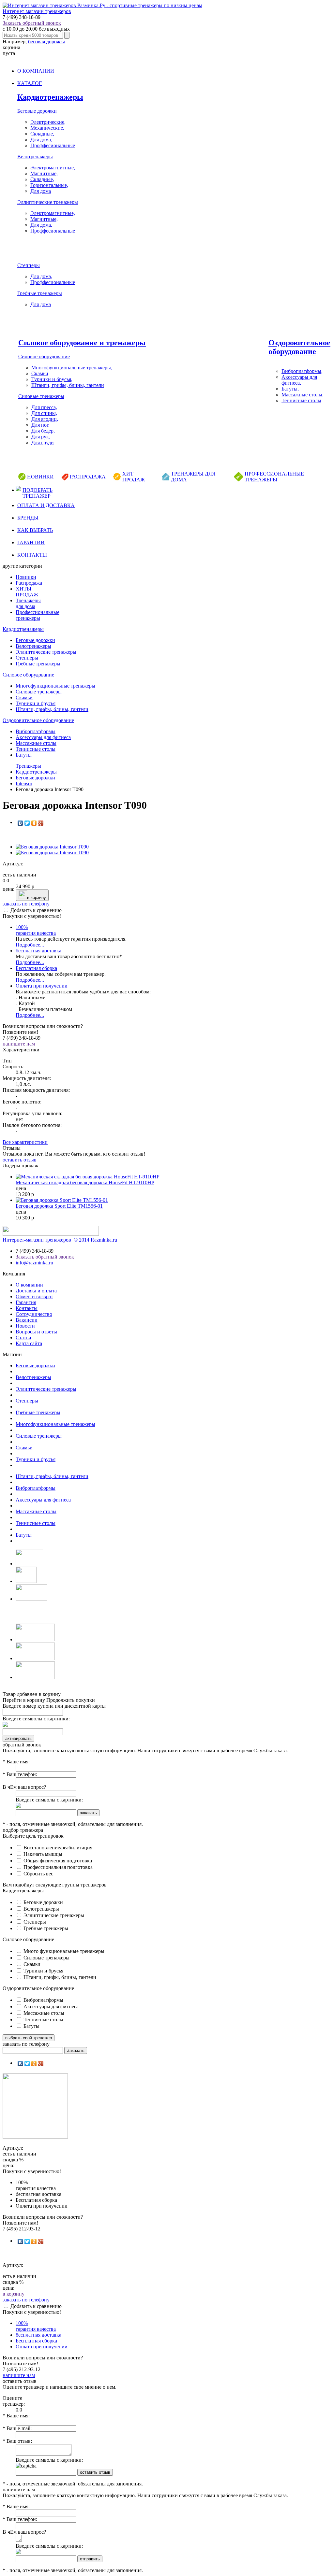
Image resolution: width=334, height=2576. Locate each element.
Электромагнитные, (53, 168)
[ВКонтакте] (20, 823)
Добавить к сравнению (36, 910)
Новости (25, 1326)
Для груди (43, 442)
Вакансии (27, 1320)
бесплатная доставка (38, 951)
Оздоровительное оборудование (299, 347)
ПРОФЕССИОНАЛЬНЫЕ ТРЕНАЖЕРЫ (274, 477)
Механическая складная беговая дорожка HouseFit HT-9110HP (85, 1182)
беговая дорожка (47, 42)
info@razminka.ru (34, 1263)
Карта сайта (29, 1343)
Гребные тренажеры (40, 293)
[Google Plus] (41, 823)
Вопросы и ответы (36, 1332)
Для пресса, (44, 407)
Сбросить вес (38, 1874)
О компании (29, 1285)
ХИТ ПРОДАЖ (134, 477)
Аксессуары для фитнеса (43, 737)
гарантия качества (36, 930)
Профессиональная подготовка (57, 1867)
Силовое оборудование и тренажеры (82, 343)
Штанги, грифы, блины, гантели (68, 385)
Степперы (29, 265)
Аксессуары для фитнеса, (299, 380)
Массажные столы (36, 743)
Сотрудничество (34, 1314)
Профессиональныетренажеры (38, 615)
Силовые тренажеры (41, 396)
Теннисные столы (301, 400)
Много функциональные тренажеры (63, 1951)
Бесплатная (36, 968)
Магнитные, (44, 173)
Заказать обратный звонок (32, 23)
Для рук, (41, 437)
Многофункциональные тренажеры (55, 686)
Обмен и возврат (34, 1296)
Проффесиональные (53, 145)
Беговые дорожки (37, 111)
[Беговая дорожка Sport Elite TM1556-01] (62, 1200)
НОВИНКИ (40, 477)
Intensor (24, 783)
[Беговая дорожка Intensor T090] (52, 847)
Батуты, (290, 389)
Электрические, (48, 122)
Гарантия (26, 1302)
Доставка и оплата (36, 1291)
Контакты (27, 1308)
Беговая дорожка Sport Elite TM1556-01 (59, 1206)
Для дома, (41, 140)
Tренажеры (28, 766)
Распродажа (29, 583)
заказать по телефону (26, 904)
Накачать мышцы (42, 1854)
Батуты (24, 755)
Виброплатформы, (302, 371)
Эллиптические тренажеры (48, 202)
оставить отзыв (20, 1160)
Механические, (47, 128)
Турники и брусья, (52, 379)
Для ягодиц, (45, 419)
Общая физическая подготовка (57, 1861)
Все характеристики (25, 1142)
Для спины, (44, 413)
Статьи (23, 1338)
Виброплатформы (36, 731)
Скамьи (40, 373)
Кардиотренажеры (50, 97)
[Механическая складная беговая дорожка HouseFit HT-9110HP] (88, 1177)
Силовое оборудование (44, 356)
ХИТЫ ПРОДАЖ (27, 592)
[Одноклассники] (34, 823)
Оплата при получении (42, 986)
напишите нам (19, 1044)
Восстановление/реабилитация (57, 1848)
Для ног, (40, 425)
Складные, (42, 134)
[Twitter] (27, 823)
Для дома (41, 191)
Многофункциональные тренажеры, (72, 368)
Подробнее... (30, 945)
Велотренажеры (35, 157)
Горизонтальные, (49, 185)
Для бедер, (43, 431)
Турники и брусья (36, 703)
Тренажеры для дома (28, 603)
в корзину (37, 897)
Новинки (26, 577)
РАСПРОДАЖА (88, 477)
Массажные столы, (303, 395)
